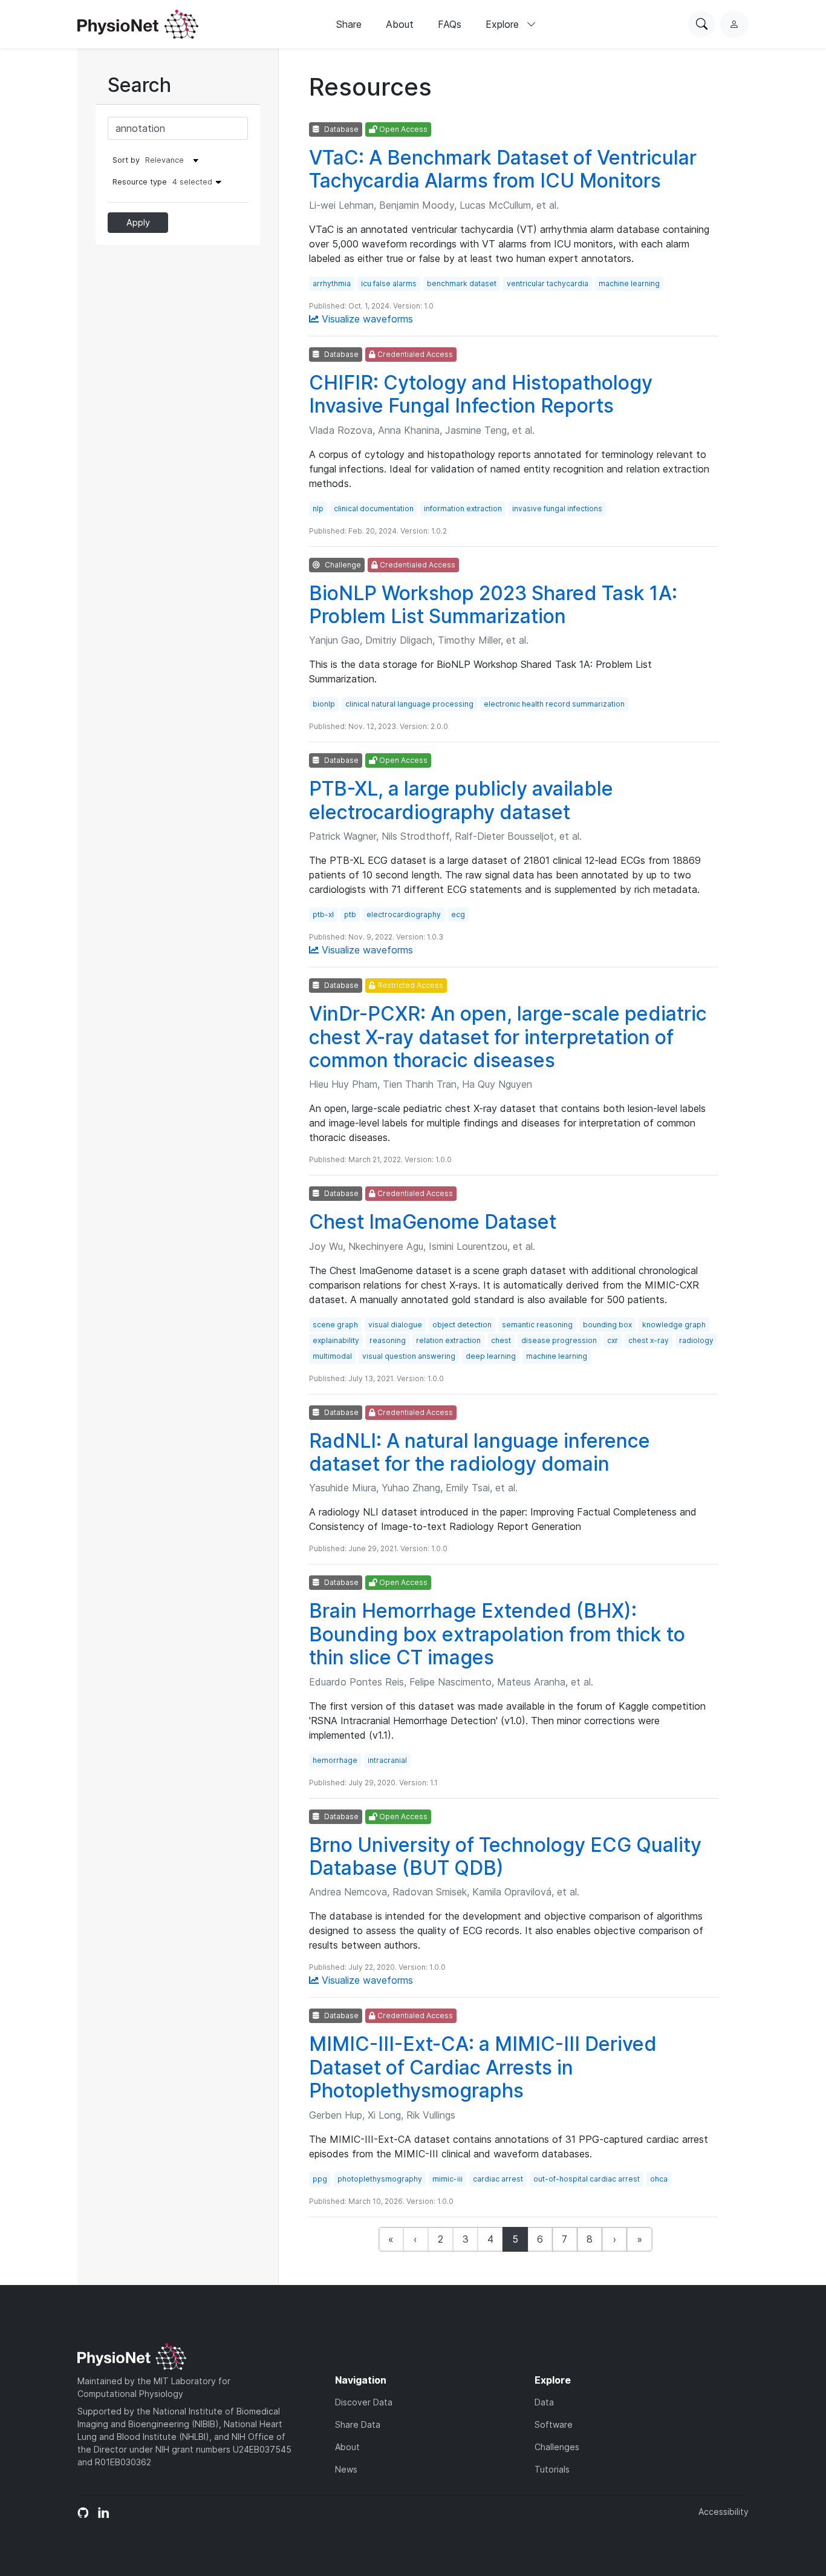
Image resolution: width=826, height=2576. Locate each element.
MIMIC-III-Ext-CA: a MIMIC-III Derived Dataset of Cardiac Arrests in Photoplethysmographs (483, 2067)
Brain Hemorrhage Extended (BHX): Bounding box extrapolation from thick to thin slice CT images (497, 1634)
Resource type (162, 182)
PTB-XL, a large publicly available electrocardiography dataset (461, 800)
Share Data (358, 2424)
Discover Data (364, 2402)
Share (349, 24)
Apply (138, 222)
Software (554, 2424)
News (346, 2469)
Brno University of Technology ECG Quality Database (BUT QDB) (505, 1856)
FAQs (450, 24)
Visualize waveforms (366, 319)
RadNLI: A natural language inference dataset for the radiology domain (480, 1452)
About (400, 24)
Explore (504, 24)
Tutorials (552, 2469)
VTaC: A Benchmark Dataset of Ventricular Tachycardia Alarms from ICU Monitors (503, 169)
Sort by (126, 160)
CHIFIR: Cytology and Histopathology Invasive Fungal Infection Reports (481, 394)
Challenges (557, 2447)
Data (544, 2402)
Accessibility (724, 2512)
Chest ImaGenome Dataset (433, 1222)
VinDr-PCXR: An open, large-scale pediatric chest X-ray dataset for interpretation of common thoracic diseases (508, 1037)
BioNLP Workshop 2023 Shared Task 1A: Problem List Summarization (493, 605)
